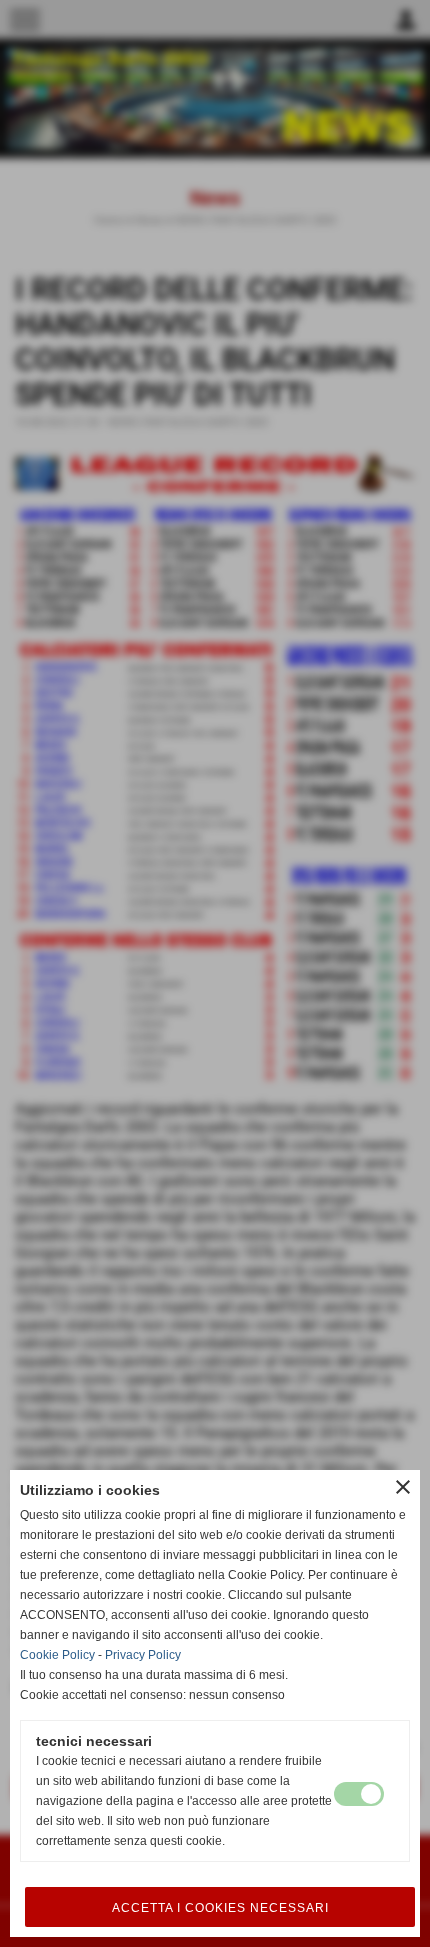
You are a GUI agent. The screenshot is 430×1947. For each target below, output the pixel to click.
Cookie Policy (57, 1655)
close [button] (403, 1487)
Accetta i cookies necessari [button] (220, 1908)
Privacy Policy (143, 1655)
